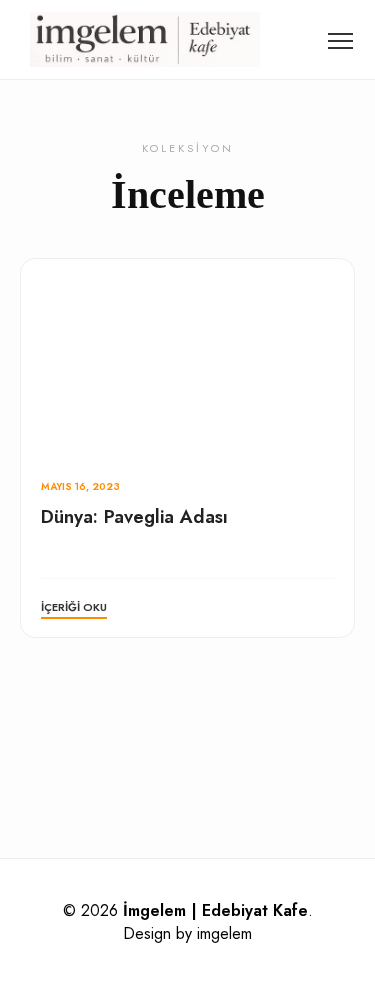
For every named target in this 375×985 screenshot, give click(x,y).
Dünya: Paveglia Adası (134, 516)
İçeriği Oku (74, 607)
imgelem (224, 933)
